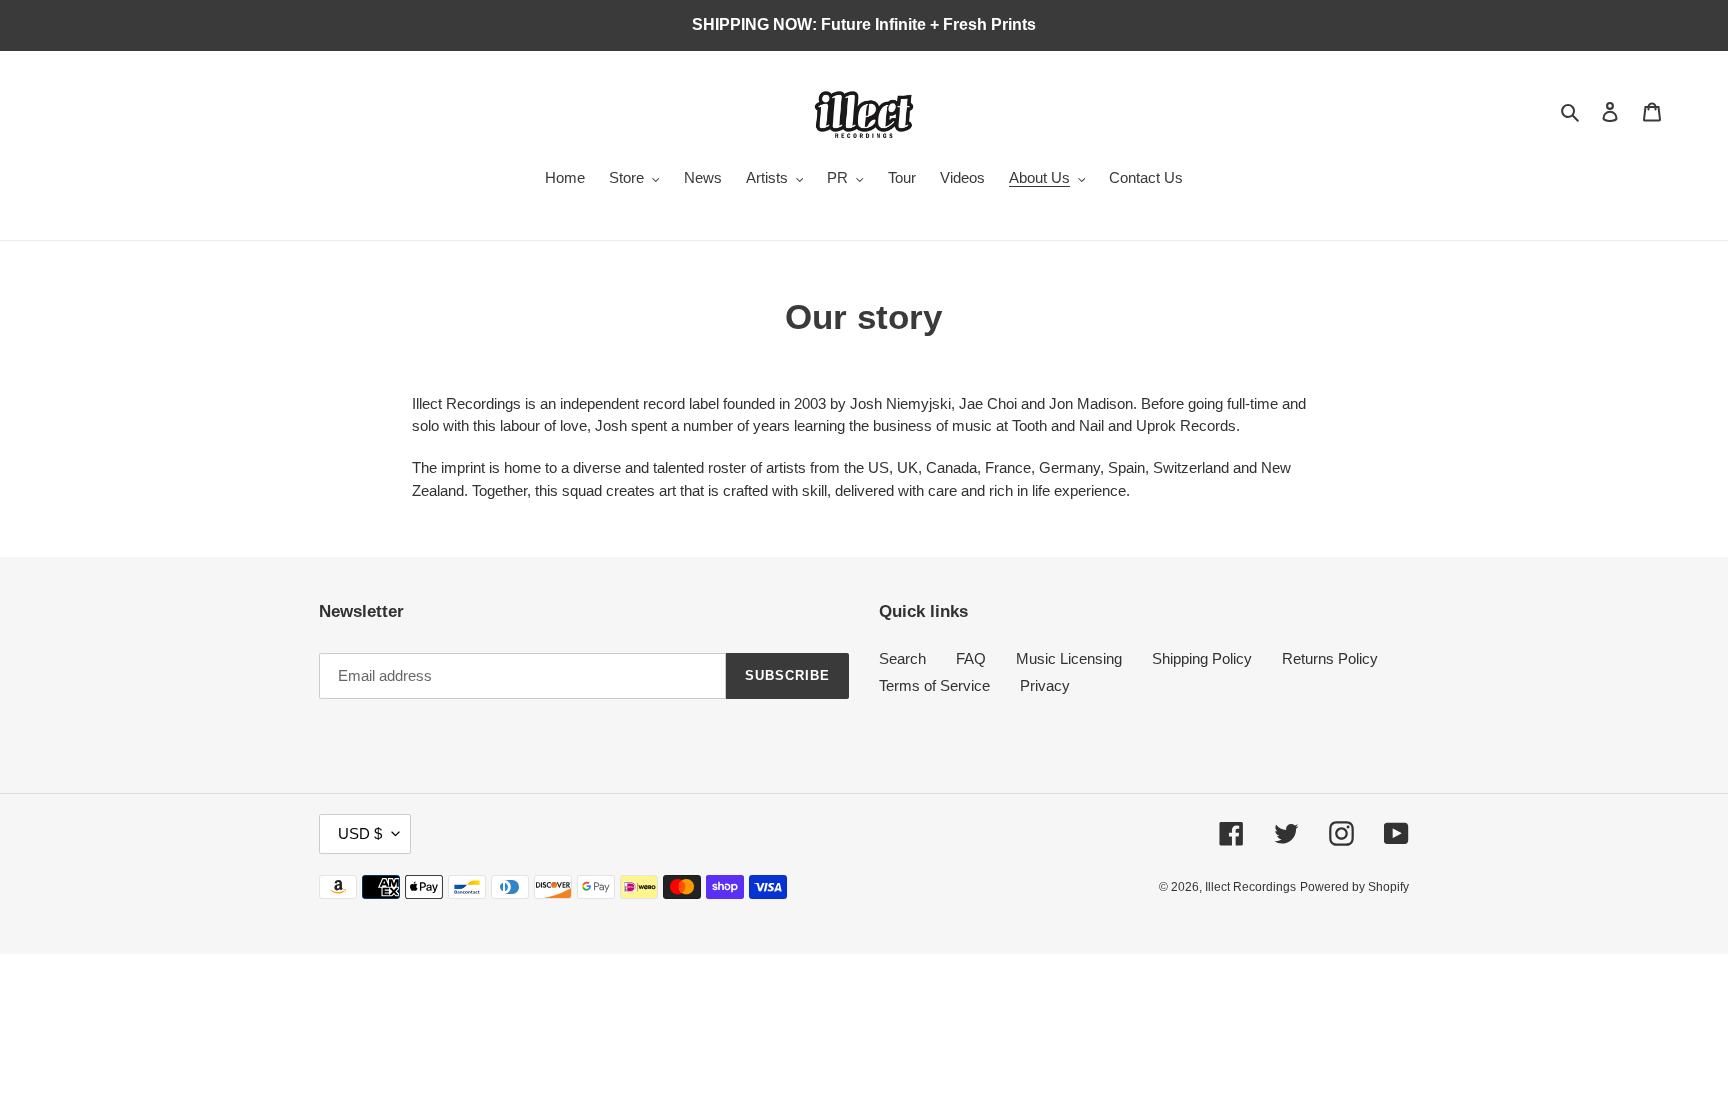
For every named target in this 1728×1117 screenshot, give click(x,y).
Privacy (1045, 685)
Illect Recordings (1250, 887)
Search (902, 658)
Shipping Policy (1202, 658)
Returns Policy (1330, 658)
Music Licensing (1069, 658)
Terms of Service (934, 685)
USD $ (360, 833)
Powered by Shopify (1354, 887)
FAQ (971, 658)
